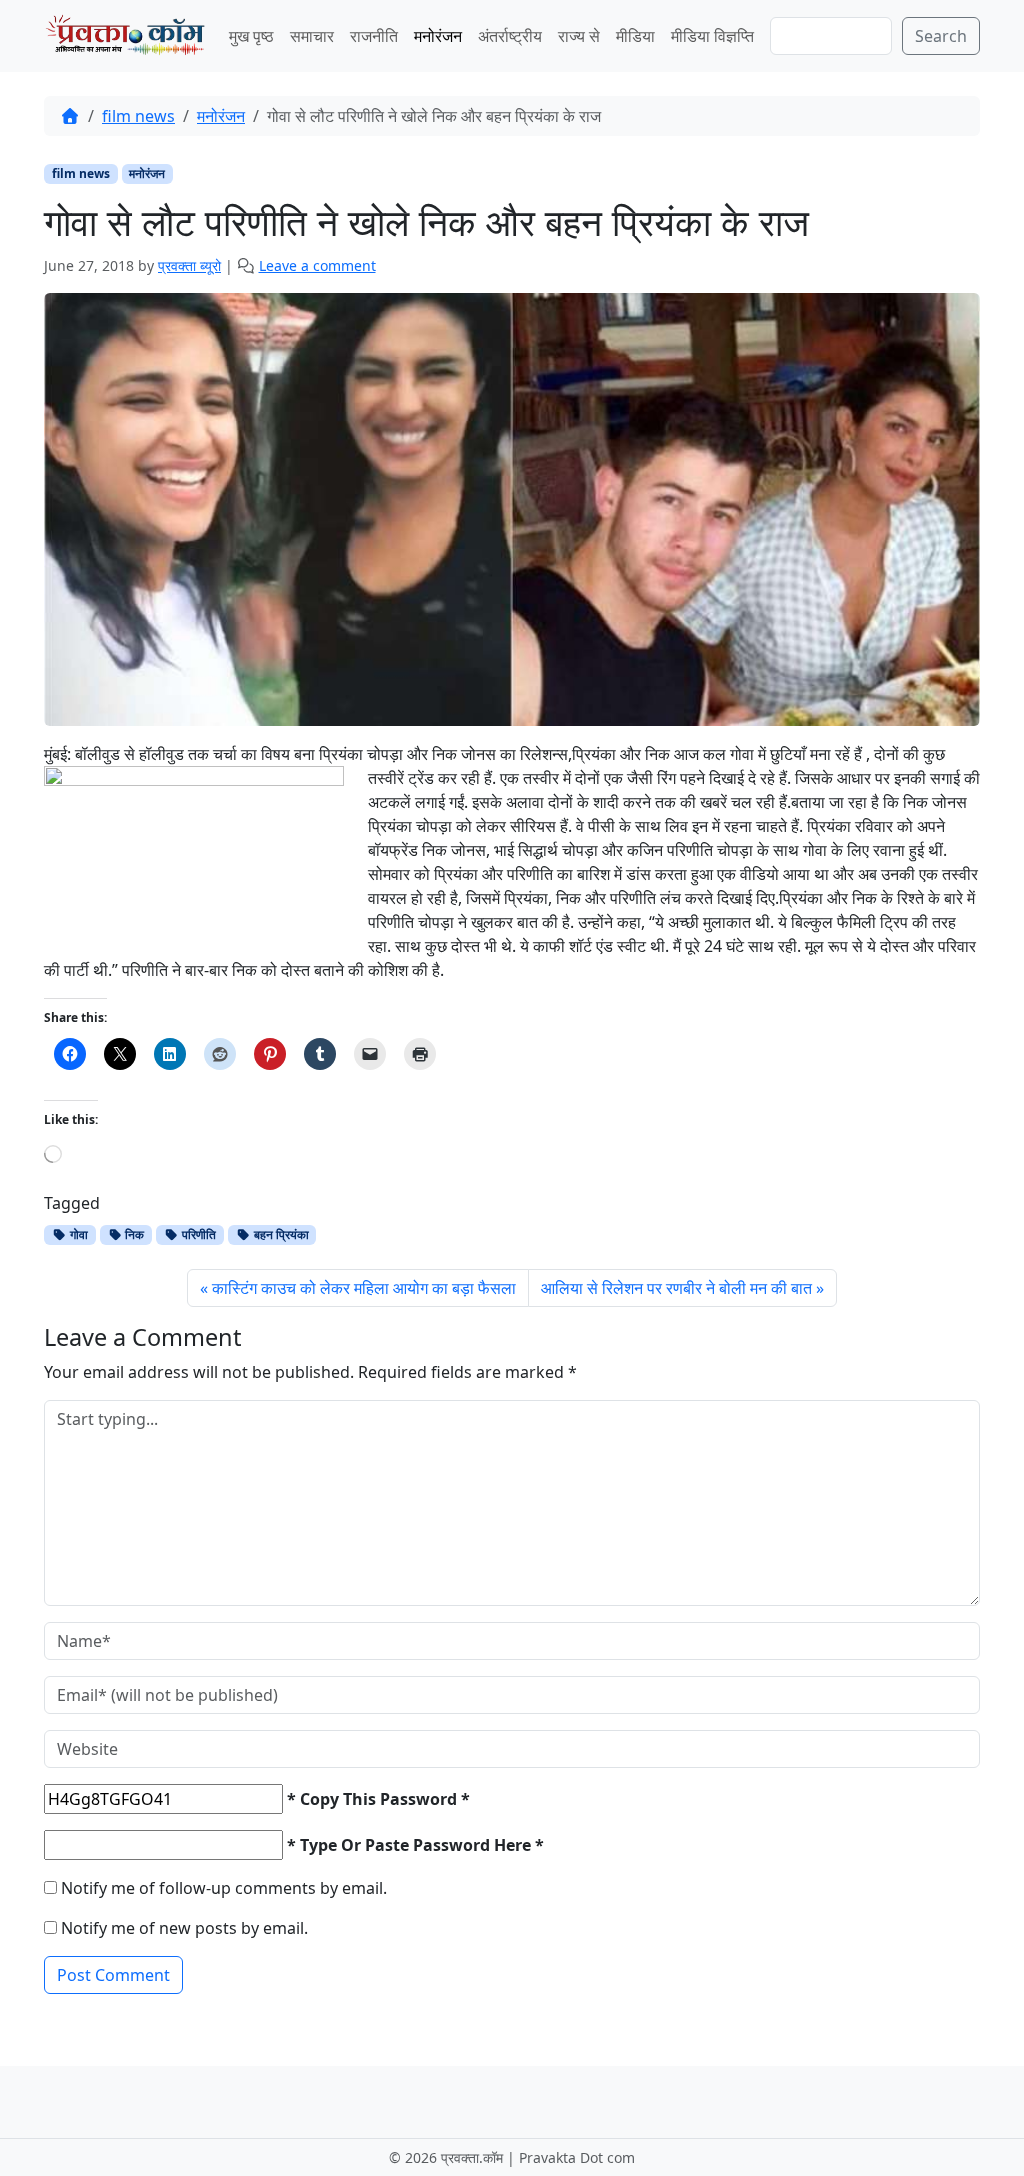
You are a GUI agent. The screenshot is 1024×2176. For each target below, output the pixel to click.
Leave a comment (317, 265)
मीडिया (635, 36)
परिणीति (197, 1234)
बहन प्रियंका (280, 1234)
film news (138, 116)
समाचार (312, 36)
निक (133, 1234)
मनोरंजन (438, 36)
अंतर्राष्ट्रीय (510, 36)
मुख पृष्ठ (251, 36)
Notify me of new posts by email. (184, 1928)
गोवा (77, 1234)
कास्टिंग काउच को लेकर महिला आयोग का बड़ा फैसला (364, 1288)
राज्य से (579, 36)
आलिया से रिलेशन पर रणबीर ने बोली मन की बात (676, 1288)
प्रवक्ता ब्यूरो (189, 265)
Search (941, 36)
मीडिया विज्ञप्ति (712, 36)
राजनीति (374, 36)
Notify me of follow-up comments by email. (224, 1888)
